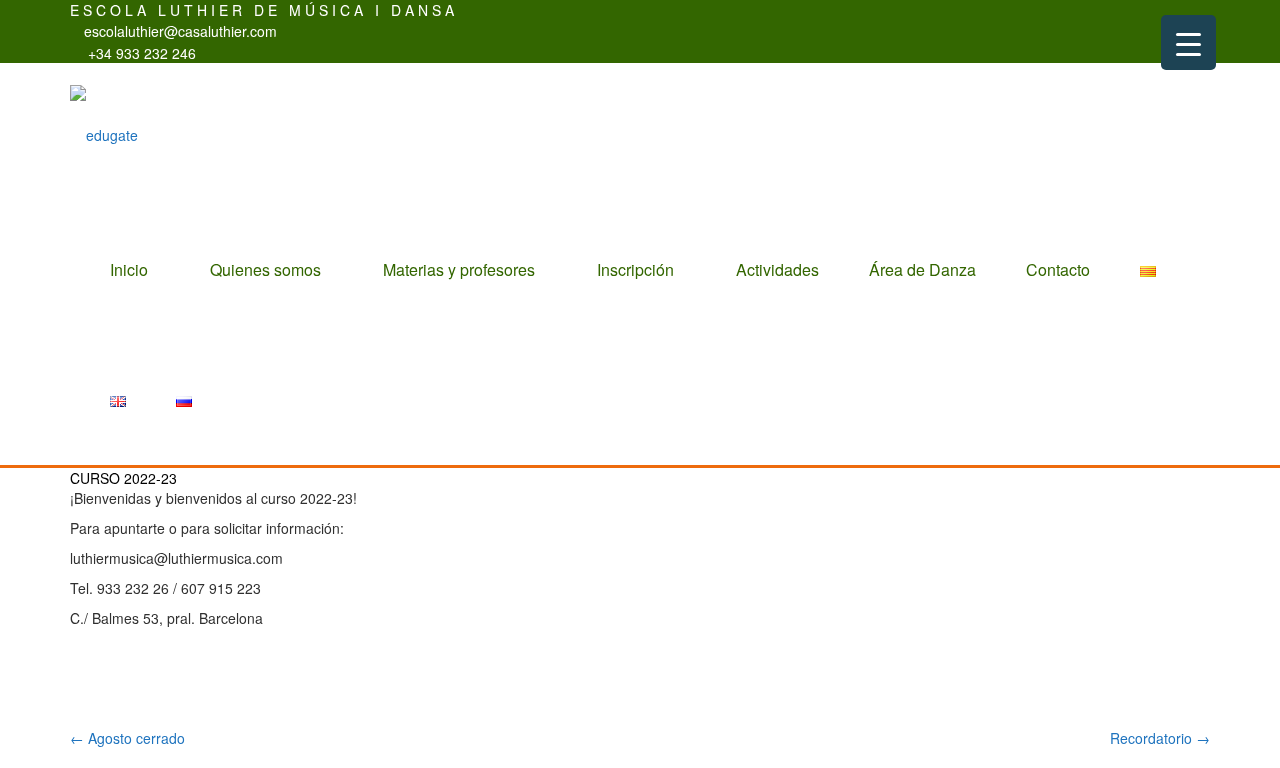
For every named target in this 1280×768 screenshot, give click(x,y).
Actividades (777, 269)
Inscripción (635, 269)
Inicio (129, 269)
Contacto (1058, 269)
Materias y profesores (459, 269)
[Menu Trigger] (1188, 42)
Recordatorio (1160, 738)
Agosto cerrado (127, 738)
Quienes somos (265, 269)
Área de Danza (922, 269)
